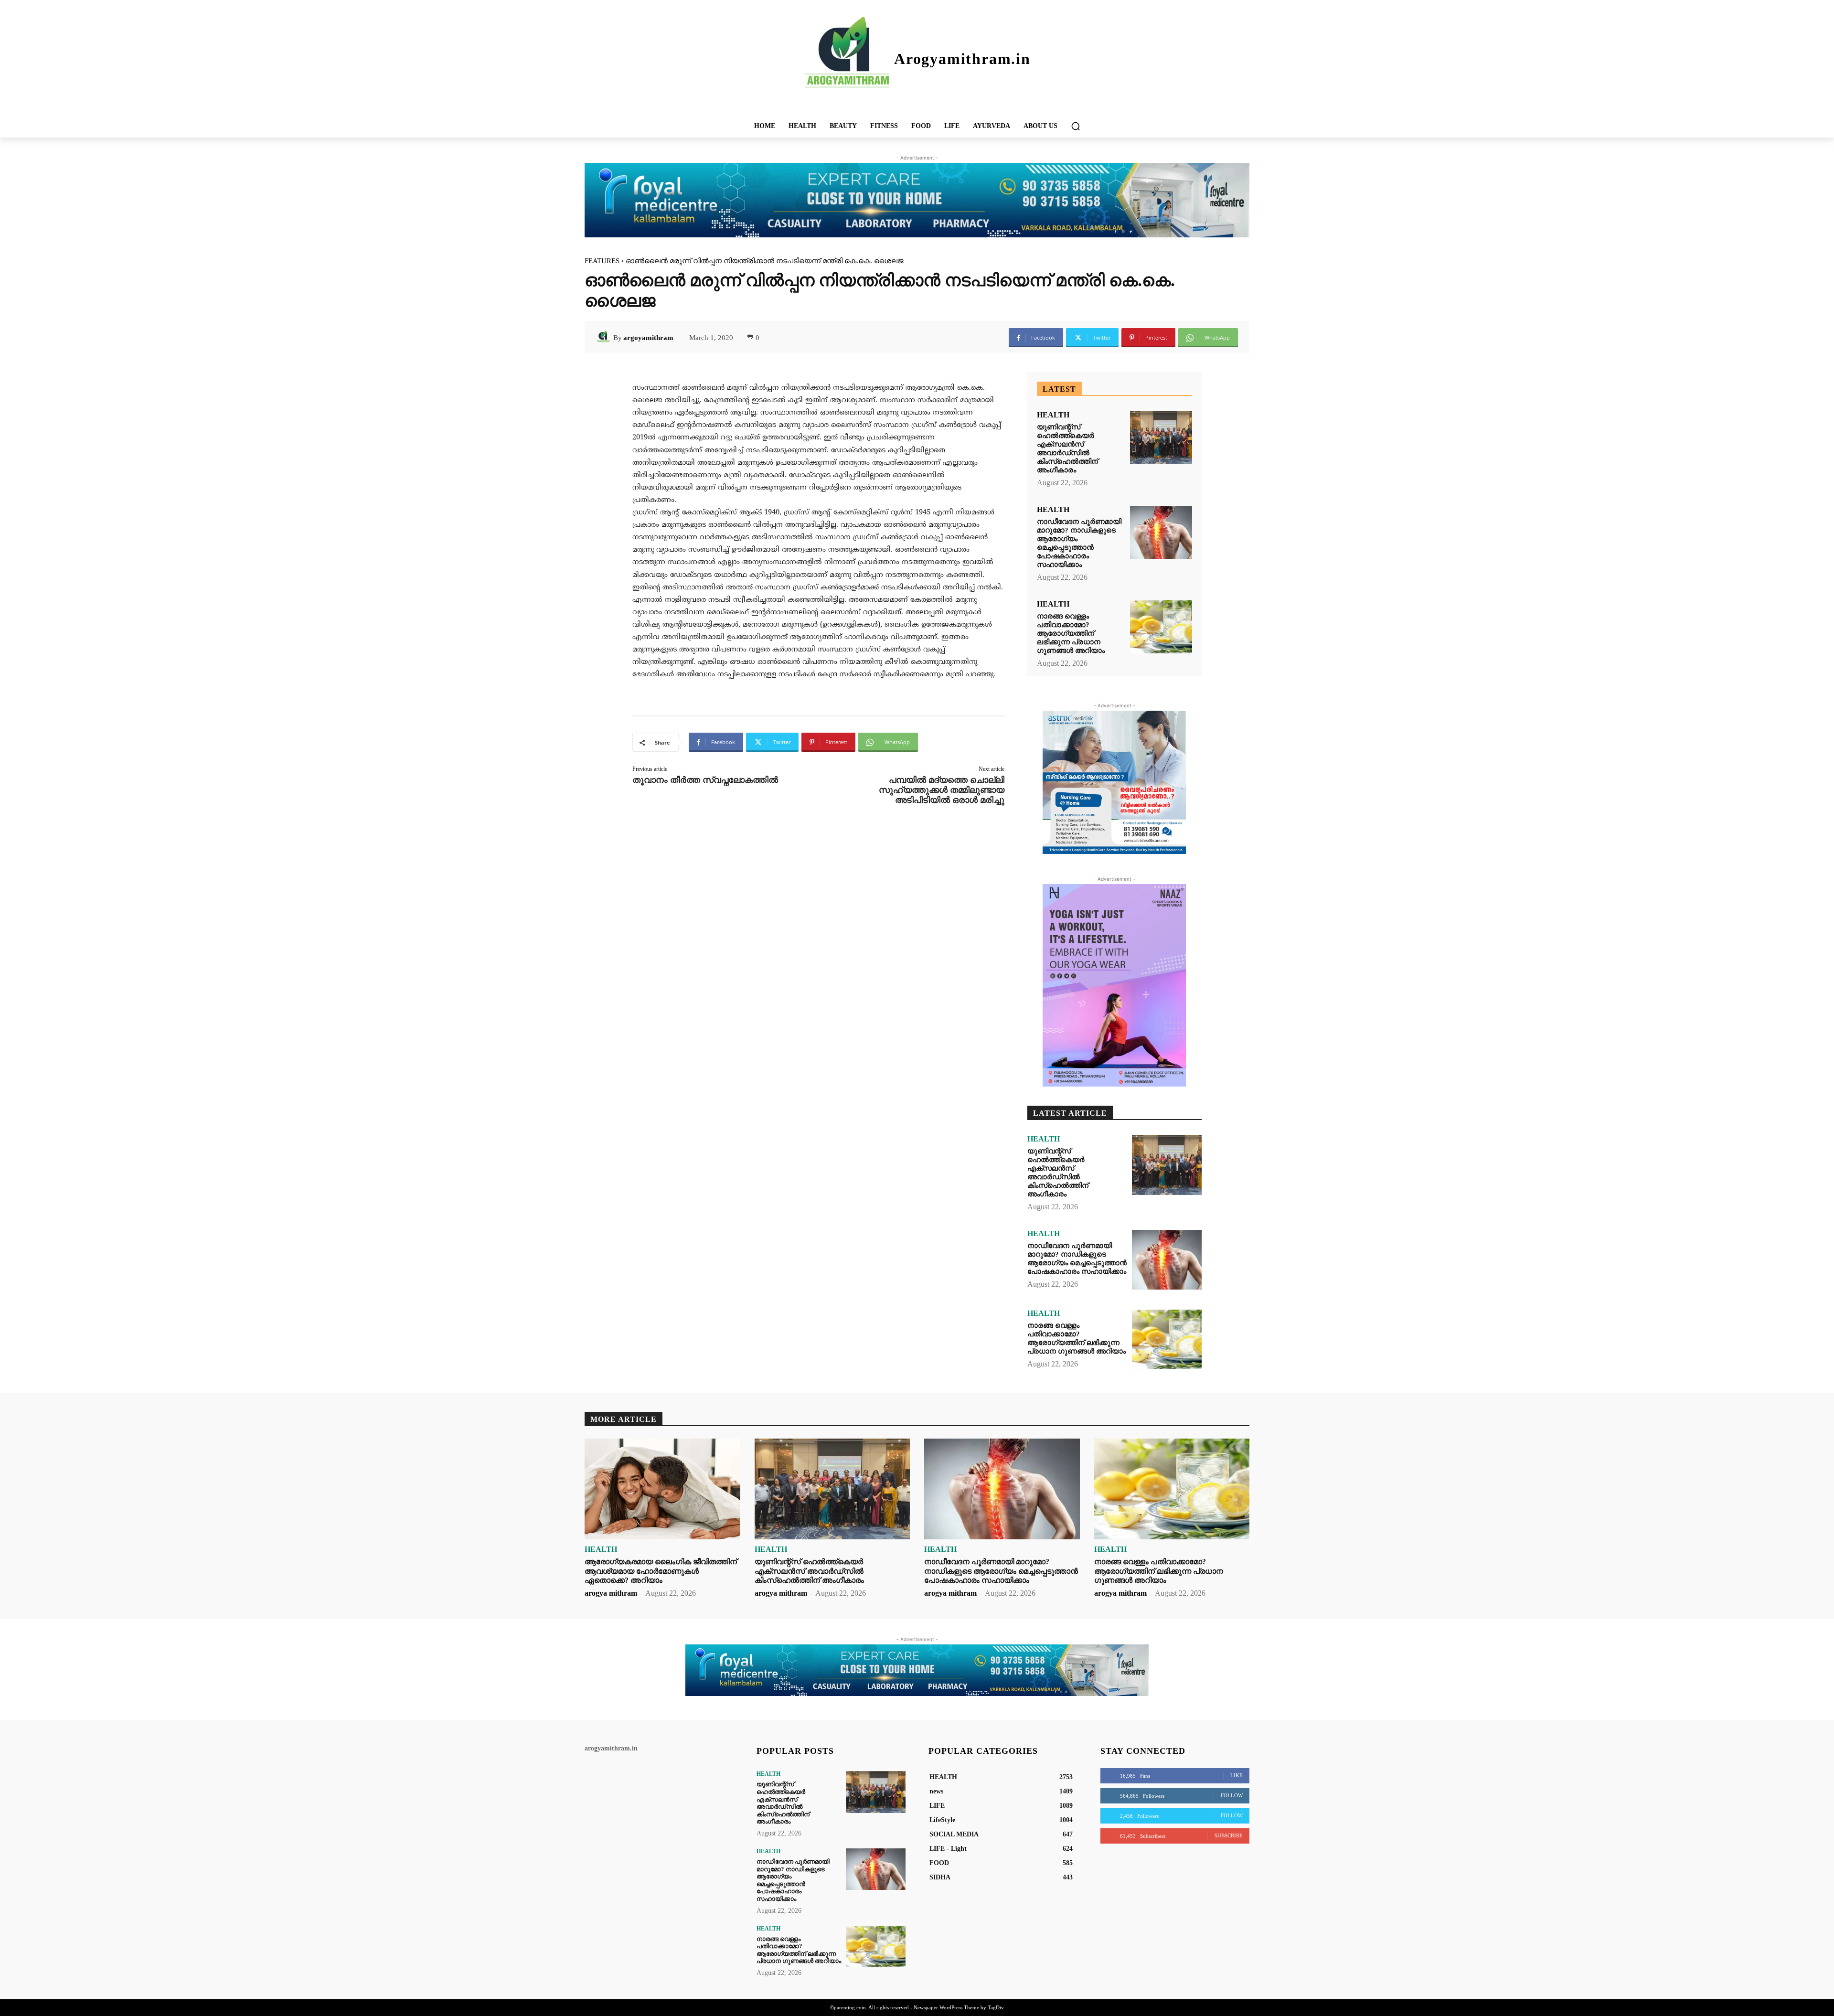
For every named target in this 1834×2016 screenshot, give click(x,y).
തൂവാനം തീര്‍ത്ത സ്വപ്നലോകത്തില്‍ (705, 780)
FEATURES (602, 261)
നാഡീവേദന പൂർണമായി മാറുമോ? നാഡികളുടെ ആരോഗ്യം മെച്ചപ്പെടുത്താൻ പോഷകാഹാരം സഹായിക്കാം (1079, 543)
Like (1237, 1775)
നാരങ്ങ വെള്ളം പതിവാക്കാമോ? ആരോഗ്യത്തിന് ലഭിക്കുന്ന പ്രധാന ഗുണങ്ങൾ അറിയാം (1071, 633)
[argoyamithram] (605, 338)
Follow (1232, 1795)
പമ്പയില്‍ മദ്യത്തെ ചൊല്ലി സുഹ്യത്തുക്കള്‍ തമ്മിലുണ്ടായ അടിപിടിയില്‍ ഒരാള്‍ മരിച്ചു (942, 790)
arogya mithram (611, 1593)
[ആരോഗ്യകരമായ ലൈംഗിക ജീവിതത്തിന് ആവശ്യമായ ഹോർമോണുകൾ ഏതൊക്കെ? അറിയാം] (662, 1489)
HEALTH (1053, 415)
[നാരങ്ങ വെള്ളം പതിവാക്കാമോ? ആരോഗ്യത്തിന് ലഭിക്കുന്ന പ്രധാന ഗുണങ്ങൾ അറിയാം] (1161, 627)
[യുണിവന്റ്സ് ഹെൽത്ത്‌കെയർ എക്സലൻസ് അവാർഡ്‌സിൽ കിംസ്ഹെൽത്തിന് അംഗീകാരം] (1161, 438)
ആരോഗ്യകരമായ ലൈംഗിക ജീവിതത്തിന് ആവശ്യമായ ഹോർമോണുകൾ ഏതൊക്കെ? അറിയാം (661, 1571)
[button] (1076, 126)
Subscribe (1229, 1835)
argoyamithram (648, 338)
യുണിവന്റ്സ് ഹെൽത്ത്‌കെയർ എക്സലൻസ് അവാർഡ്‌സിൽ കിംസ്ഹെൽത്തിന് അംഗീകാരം (1067, 448)
